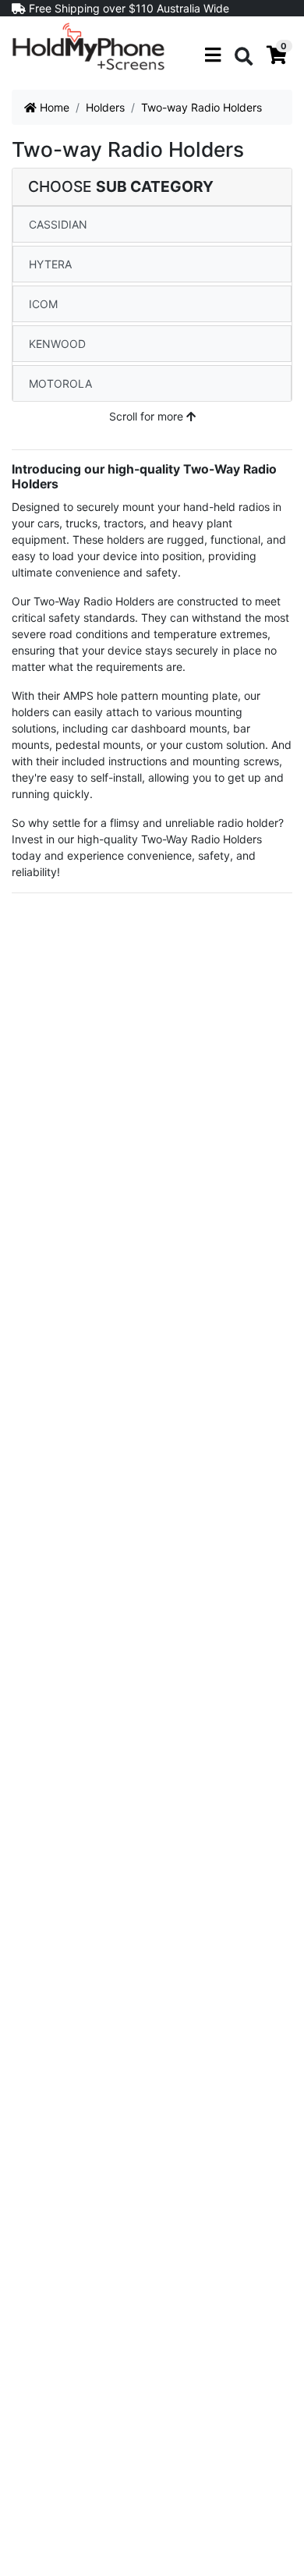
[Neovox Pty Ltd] (88, 46)
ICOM (43, 304)
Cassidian (58, 224)
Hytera (50, 264)
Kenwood (57, 344)
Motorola (60, 383)
